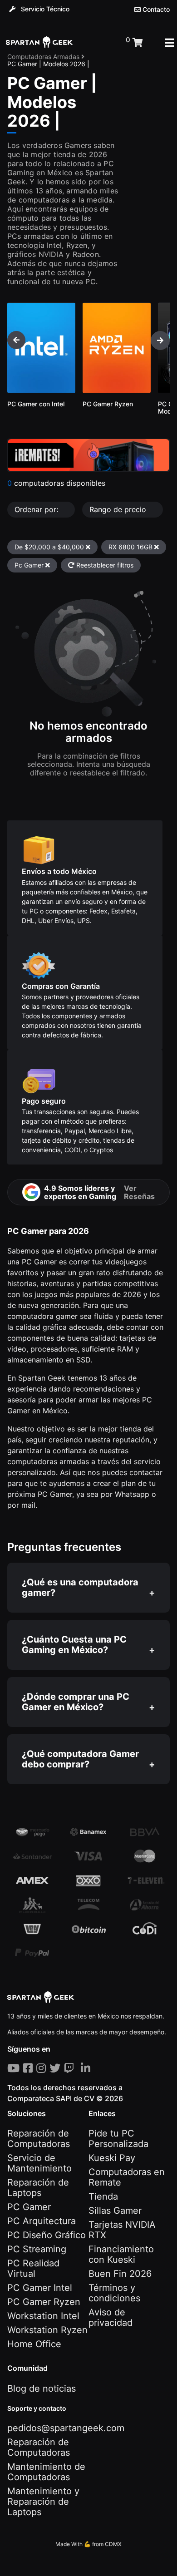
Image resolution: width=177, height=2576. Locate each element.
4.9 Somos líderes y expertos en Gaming (99, 1192)
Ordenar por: (37, 509)
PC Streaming (37, 2249)
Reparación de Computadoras (39, 2139)
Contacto (155, 10)
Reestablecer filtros (104, 565)
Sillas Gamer (115, 2211)
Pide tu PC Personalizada (118, 2139)
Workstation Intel (43, 2316)
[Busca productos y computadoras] (99, 43)
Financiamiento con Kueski (121, 2254)
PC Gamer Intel (40, 2288)
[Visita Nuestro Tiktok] (79, 2068)
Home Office (34, 2344)
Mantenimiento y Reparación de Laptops (43, 2502)
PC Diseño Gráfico (47, 2235)
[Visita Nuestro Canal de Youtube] (15, 2068)
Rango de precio (119, 509)
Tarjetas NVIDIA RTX (122, 2230)
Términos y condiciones (114, 2293)
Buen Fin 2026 (120, 2274)
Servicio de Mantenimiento (39, 2163)
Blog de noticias (42, 2388)
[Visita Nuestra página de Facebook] (30, 2068)
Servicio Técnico (44, 9)
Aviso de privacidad (111, 2317)
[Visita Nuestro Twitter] (57, 2068)
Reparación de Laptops (38, 2188)
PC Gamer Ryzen (44, 2302)
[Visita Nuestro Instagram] (43, 2068)
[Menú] (170, 43)
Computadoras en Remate (127, 2177)
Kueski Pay (112, 2158)
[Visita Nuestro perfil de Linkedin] (87, 2068)
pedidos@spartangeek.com (66, 2428)
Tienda (103, 2196)
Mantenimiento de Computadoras (46, 2472)
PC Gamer (29, 2207)
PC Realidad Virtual (33, 2268)
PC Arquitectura (42, 2221)
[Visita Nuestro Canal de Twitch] (71, 2068)
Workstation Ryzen (47, 2330)
